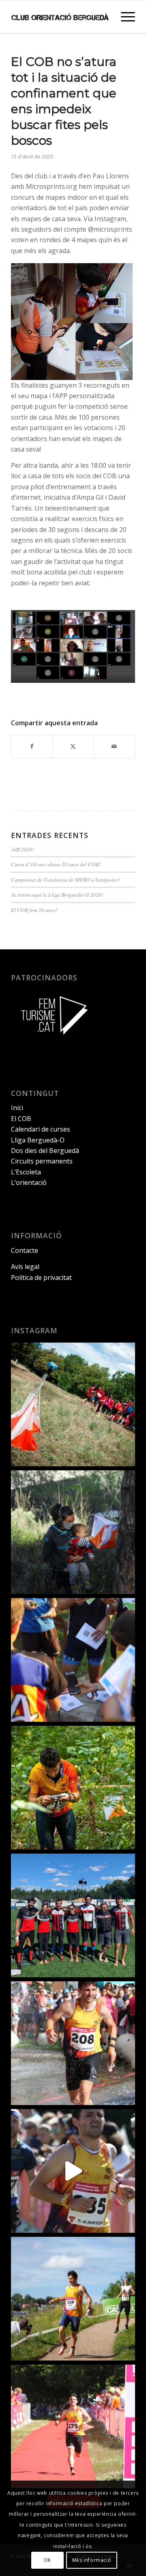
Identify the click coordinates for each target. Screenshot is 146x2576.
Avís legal (25, 1267)
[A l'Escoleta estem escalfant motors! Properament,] (73, 1532)
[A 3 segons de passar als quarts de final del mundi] (73, 2426)
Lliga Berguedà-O (38, 1140)
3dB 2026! (23, 849)
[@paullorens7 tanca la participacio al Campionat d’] (73, 1788)
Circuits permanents (42, 1161)
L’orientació (29, 1182)
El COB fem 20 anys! (34, 910)
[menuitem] (124, 17)
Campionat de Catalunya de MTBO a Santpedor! (66, 879)
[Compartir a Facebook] (32, 746)
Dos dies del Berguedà (45, 1151)
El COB (21, 1119)
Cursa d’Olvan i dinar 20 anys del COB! (56, 864)
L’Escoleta (26, 1172)
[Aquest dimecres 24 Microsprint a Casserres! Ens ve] (73, 1660)
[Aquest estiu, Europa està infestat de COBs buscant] (73, 1915)
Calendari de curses (41, 1129)
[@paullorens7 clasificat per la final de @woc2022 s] (73, 2171)
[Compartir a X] (73, 746)
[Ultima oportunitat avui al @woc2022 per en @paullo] (73, 2299)
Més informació (92, 2560)
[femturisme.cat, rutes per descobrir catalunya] (52, 1040)
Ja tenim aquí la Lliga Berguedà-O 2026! (57, 894)
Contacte (25, 1250)
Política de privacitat (41, 1277)
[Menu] (124, 17)
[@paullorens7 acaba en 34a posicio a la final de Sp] (73, 2043)
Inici (17, 1108)
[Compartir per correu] (114, 746)
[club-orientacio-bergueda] (61, 17)
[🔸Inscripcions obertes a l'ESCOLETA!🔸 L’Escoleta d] (73, 1404)
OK (47, 2560)
